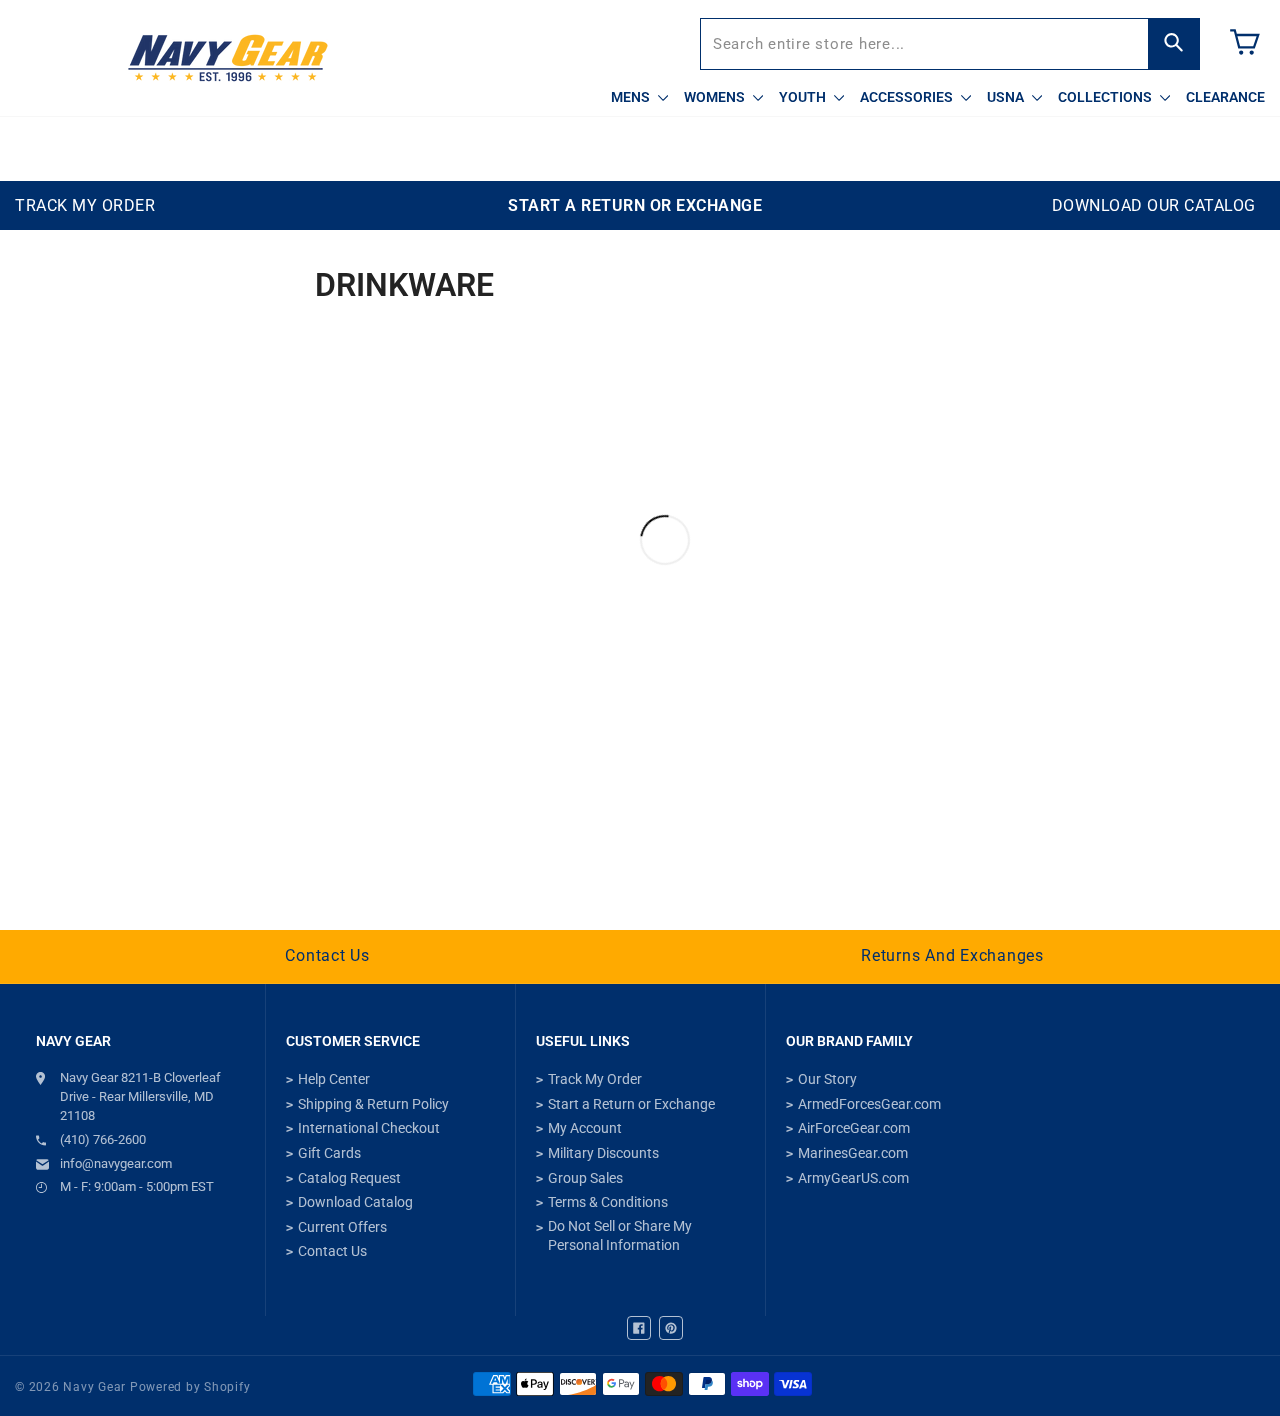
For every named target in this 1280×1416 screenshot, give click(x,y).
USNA (1007, 97)
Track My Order (595, 1079)
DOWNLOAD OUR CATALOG (1154, 205)
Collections (1106, 97)
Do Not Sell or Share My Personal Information (620, 1236)
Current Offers (342, 1227)
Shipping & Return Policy (373, 1104)
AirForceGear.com (854, 1128)
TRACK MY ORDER (85, 205)
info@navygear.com (116, 1163)
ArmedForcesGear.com (869, 1104)
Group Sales (585, 1178)
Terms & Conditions (608, 1202)
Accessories (908, 97)
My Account (585, 1128)
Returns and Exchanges (952, 955)
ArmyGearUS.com (853, 1178)
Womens (716, 97)
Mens (632, 97)
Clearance (1225, 97)
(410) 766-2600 (103, 1139)
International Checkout (369, 1128)
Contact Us (327, 955)
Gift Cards (329, 1153)
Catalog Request (349, 1178)
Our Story (827, 1079)
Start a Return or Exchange (631, 1104)
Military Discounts (603, 1153)
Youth (804, 97)
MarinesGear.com (853, 1153)
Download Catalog (355, 1202)
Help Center (334, 1079)
